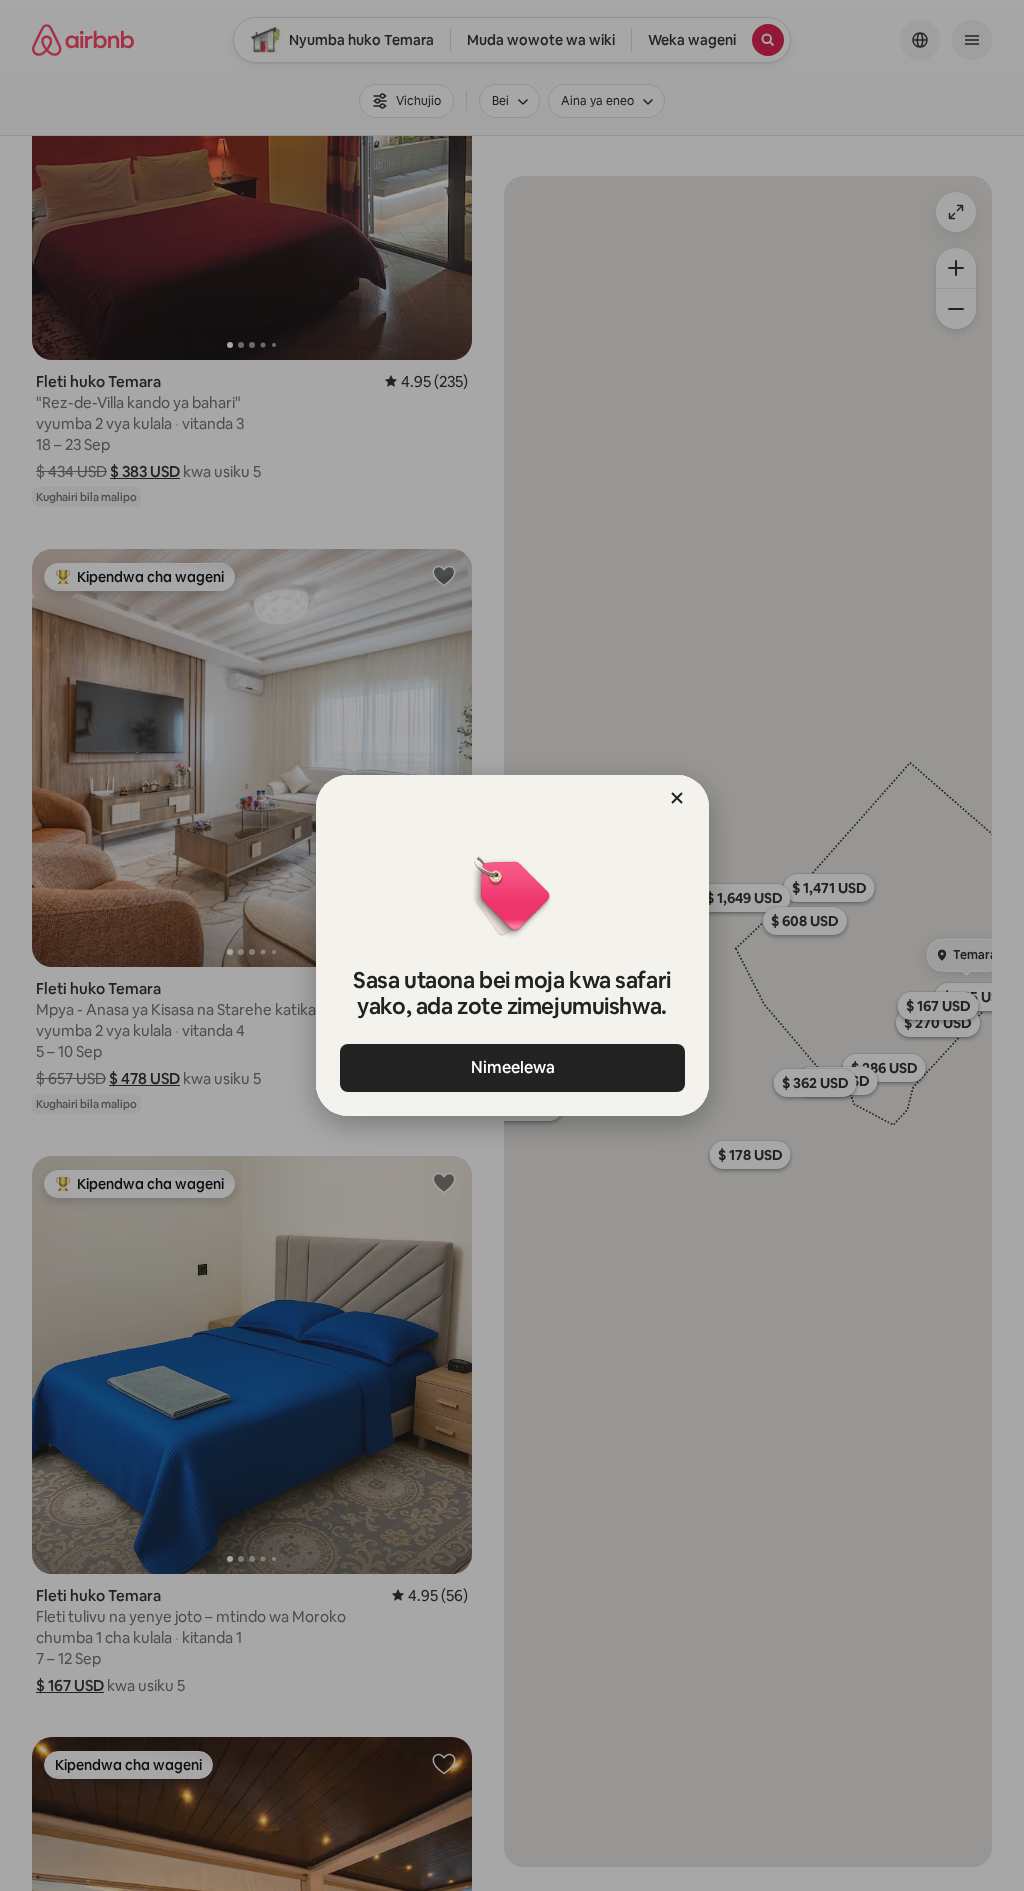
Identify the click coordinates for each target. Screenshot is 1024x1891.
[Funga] (677, 798)
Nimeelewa (512, 1067)
